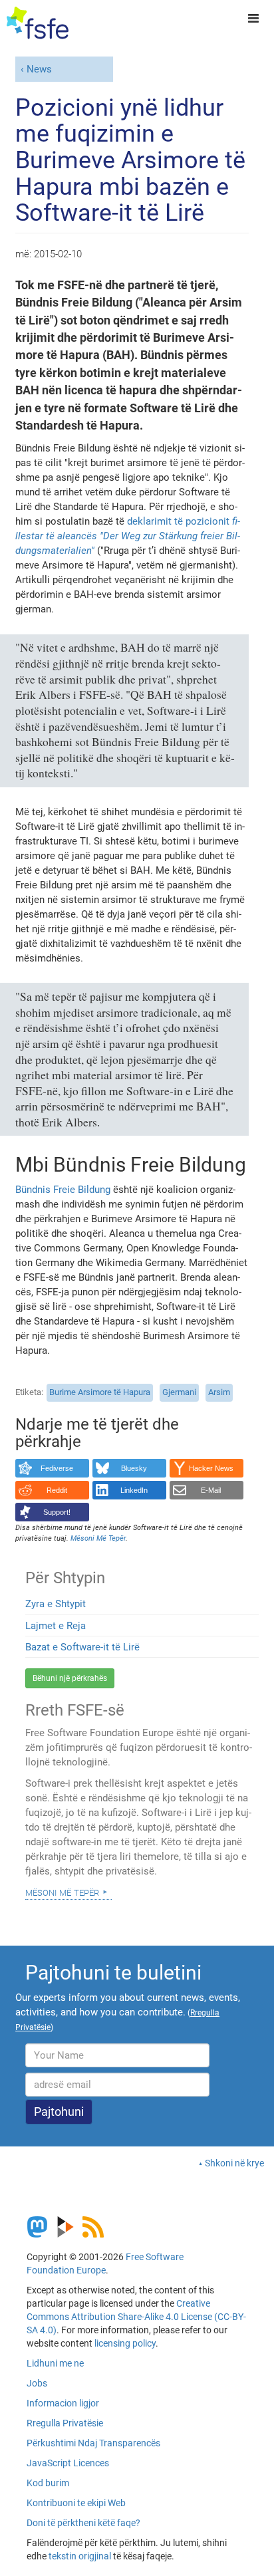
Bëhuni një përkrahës (70, 1678)
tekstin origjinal (80, 2556)
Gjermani (179, 1392)
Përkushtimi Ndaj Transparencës (93, 2443)
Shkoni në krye (234, 2163)
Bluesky (134, 1468)
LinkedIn (134, 1490)
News (39, 69)
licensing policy (125, 2343)
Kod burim (48, 2483)
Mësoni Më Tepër (62, 1892)
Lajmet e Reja (56, 1626)
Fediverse (57, 1468)
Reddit (57, 1490)
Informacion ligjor (63, 2403)
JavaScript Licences (68, 2463)
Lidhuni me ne (55, 2363)
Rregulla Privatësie (65, 2423)
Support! (57, 1512)
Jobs (37, 2383)
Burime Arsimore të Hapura (100, 1392)
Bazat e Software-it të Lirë (82, 1647)
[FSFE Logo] (38, 23)
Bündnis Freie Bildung (63, 1190)
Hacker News (211, 1468)
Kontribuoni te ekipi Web (76, 2503)
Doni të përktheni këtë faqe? (83, 2523)
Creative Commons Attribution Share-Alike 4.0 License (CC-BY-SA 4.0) (136, 2317)
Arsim (219, 1392)
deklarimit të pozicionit (128, 536)
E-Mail (211, 1490)
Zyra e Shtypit (56, 1604)
